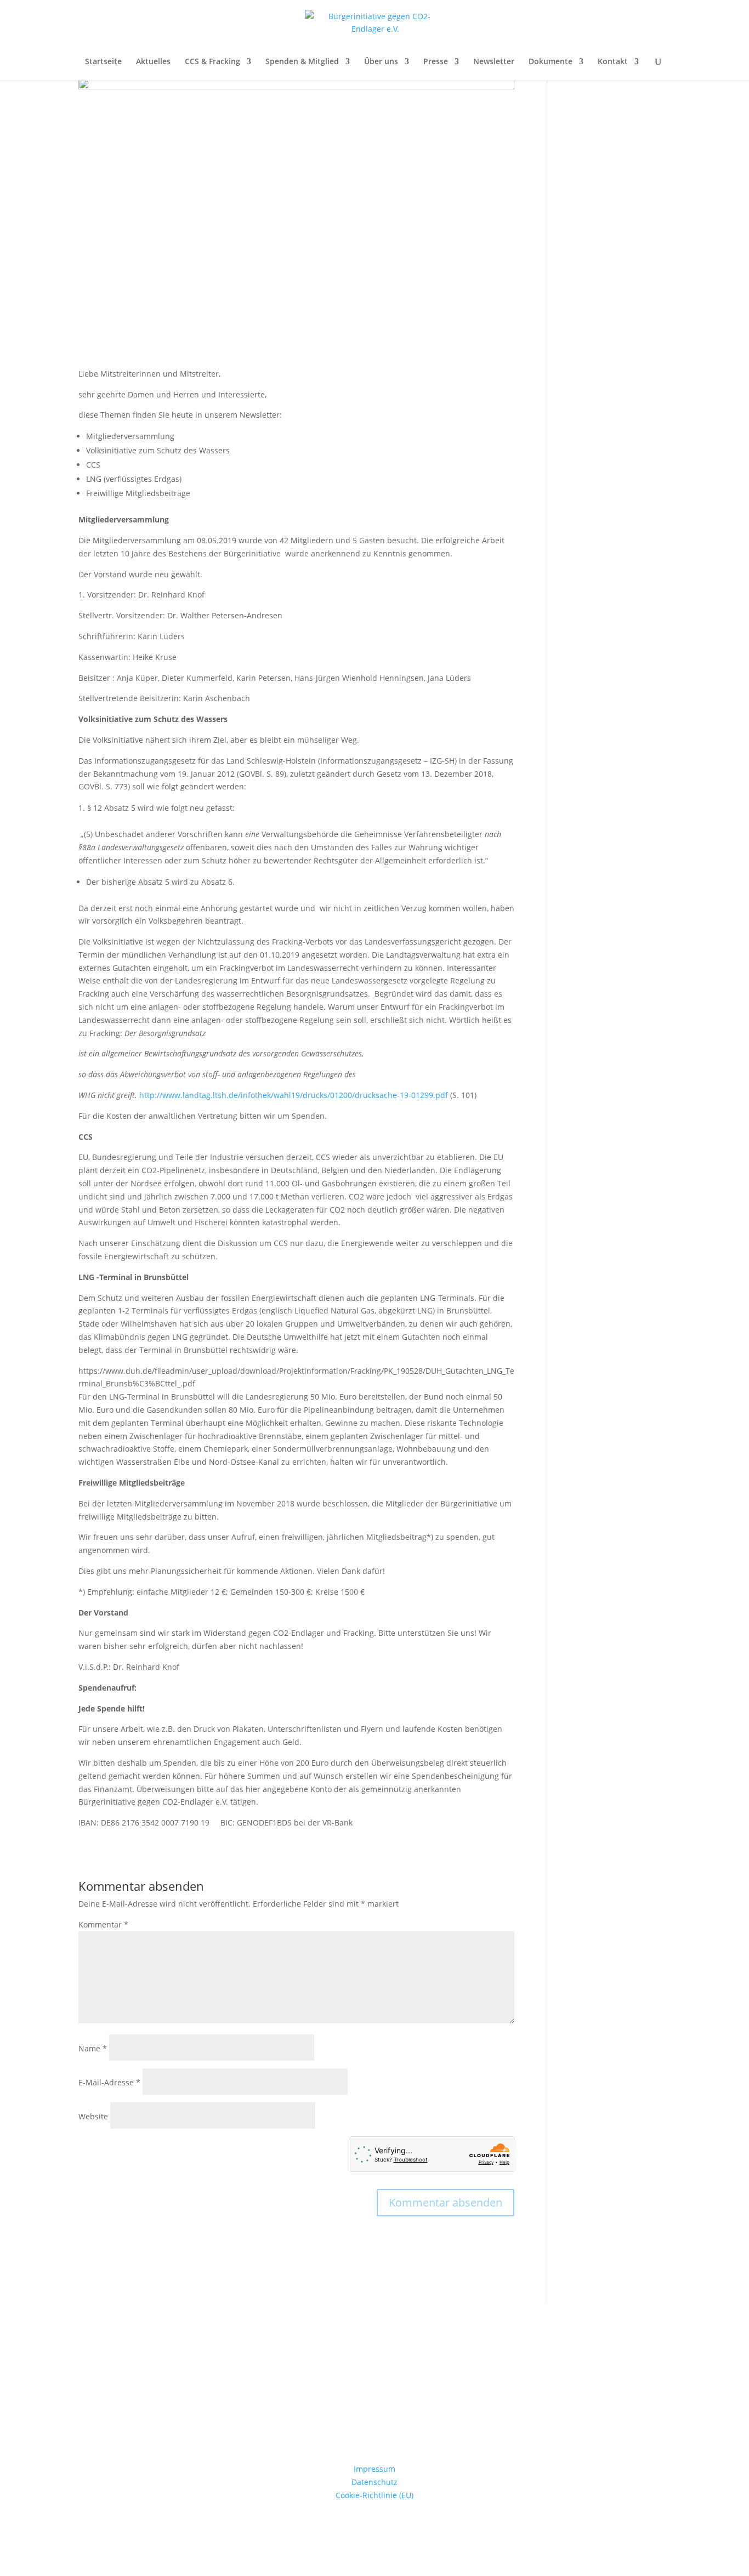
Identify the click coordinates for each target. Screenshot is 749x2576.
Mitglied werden (375, 2418)
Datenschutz (374, 2482)
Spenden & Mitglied (302, 62)
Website (93, 2116)
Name (93, 2048)
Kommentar (103, 1924)
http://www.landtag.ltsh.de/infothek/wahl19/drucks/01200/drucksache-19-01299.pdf (294, 1095)
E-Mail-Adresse (109, 2082)
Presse (436, 62)
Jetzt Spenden (375, 2361)
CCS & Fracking (212, 62)
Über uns (381, 62)
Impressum (374, 2469)
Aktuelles (153, 62)
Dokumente (551, 62)
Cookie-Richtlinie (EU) (374, 2495)
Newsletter (494, 62)
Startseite (103, 62)
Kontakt (613, 62)
